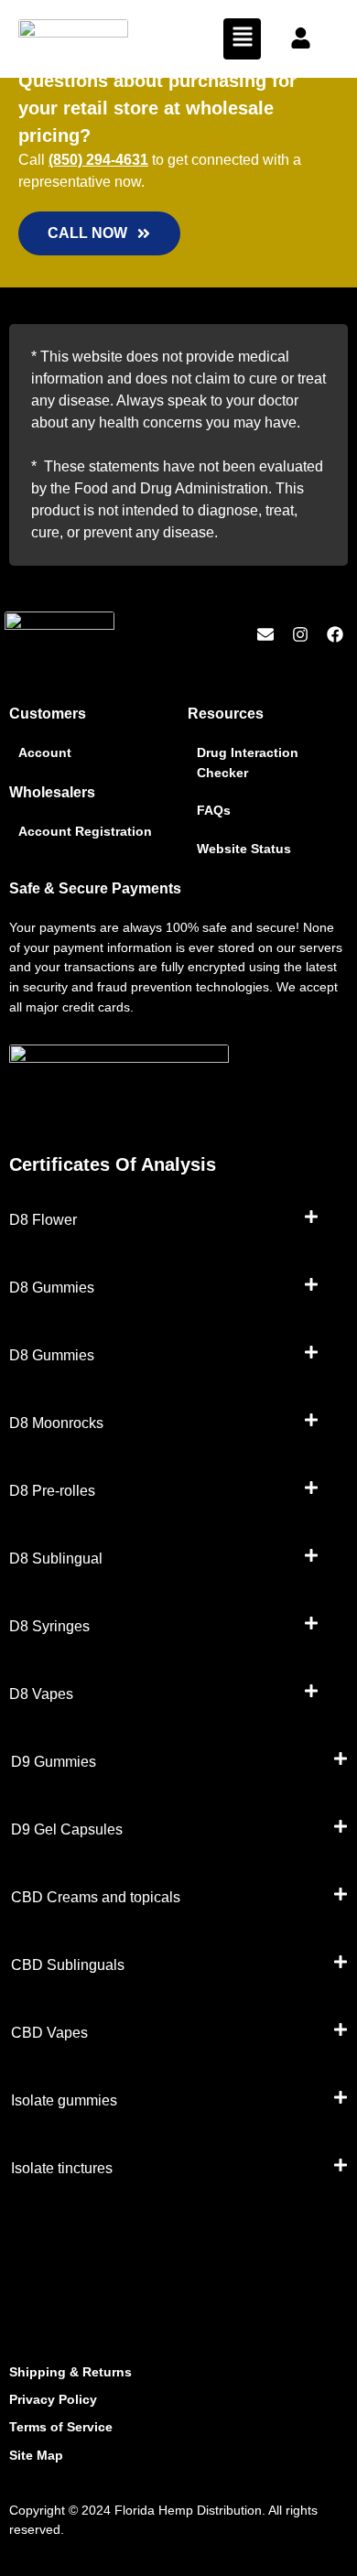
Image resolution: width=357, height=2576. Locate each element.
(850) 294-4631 (98, 160)
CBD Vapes (49, 2033)
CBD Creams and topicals (96, 1897)
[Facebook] (335, 635)
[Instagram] (300, 635)
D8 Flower (43, 1220)
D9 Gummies (54, 1762)
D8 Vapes (41, 1694)
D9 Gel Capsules (67, 1829)
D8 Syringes (49, 1626)
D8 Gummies (52, 1288)
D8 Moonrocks (56, 1423)
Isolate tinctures (62, 2168)
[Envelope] (266, 635)
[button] (242, 39)
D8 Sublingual (56, 1559)
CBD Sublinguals (68, 1965)
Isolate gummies (64, 2100)
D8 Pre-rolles (52, 1491)
